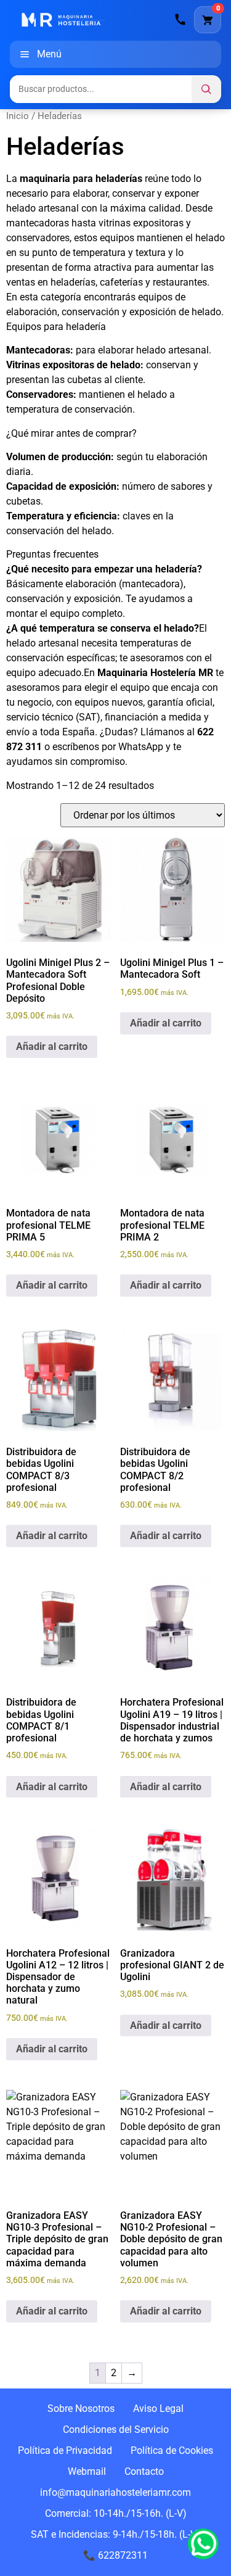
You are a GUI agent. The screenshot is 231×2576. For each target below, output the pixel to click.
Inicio (18, 116)
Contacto (144, 2471)
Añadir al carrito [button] (52, 1046)
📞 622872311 (115, 2555)
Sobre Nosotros (81, 2409)
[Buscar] (206, 89)
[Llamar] (180, 20)
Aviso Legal (158, 2409)
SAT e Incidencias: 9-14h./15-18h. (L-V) (115, 2534)
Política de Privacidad (65, 2450)
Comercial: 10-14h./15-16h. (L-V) (116, 2513)
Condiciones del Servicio (116, 2429)
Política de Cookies (172, 2450)
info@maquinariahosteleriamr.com (115, 2492)
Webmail (87, 2471)
